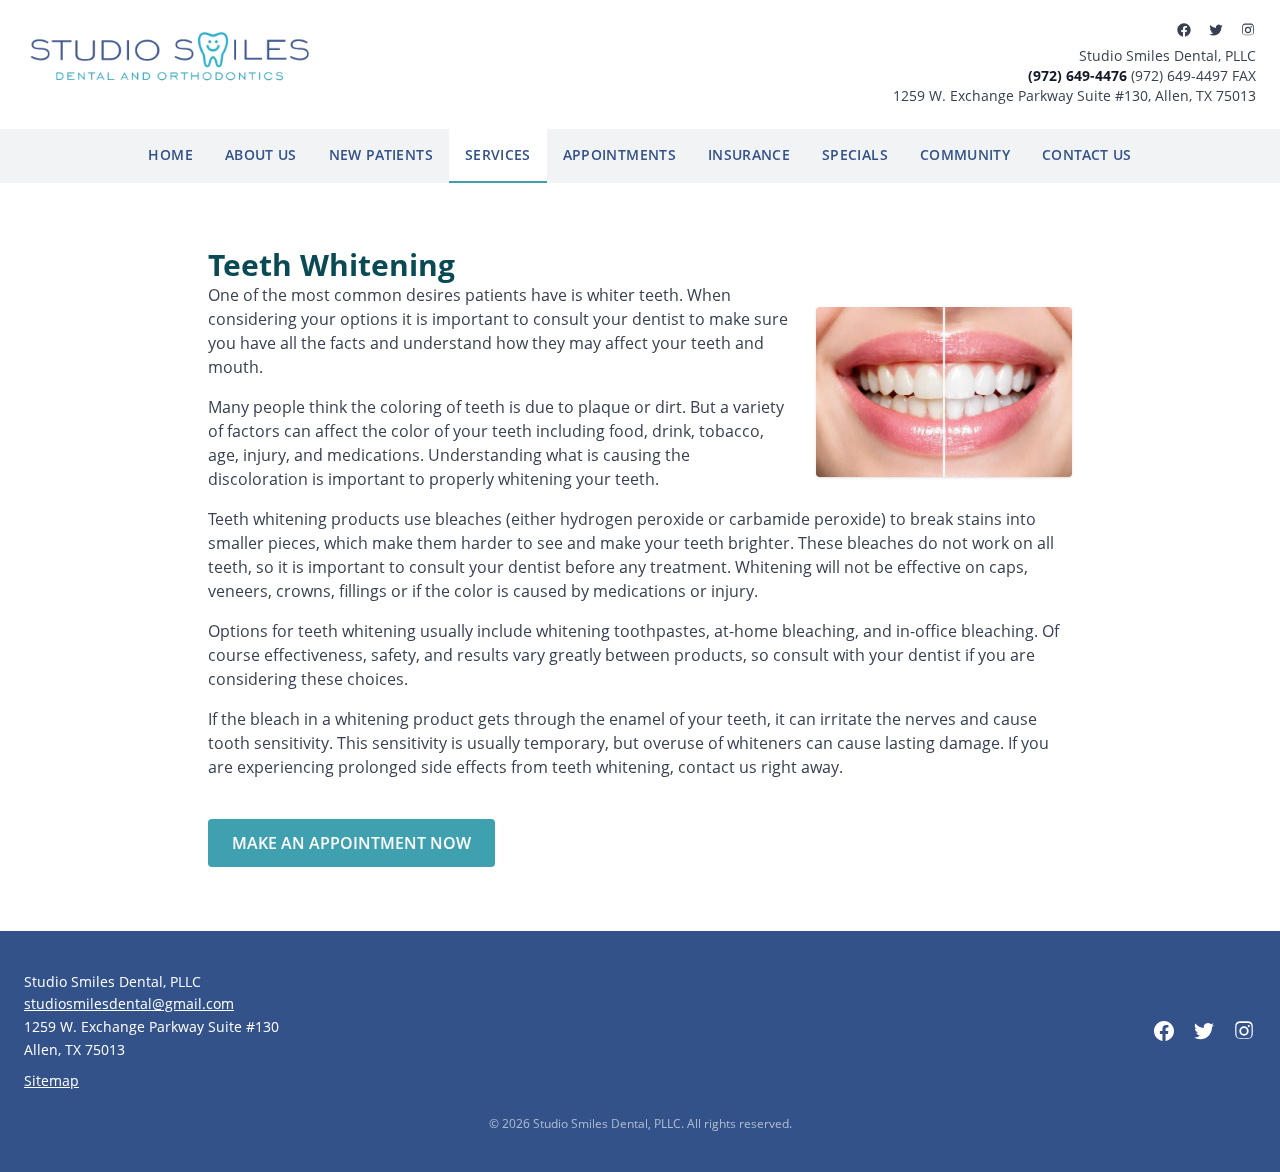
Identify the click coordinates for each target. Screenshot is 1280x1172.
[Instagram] (1248, 30)
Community (965, 154)
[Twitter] (1216, 30)
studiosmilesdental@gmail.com (129, 1003)
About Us (261, 154)
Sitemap (51, 1080)
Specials (855, 154)
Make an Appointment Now (351, 843)
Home (170, 154)
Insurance (749, 154)
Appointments (619, 154)
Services (498, 154)
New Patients (381, 154)
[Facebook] (1184, 30)
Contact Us (1087, 154)
